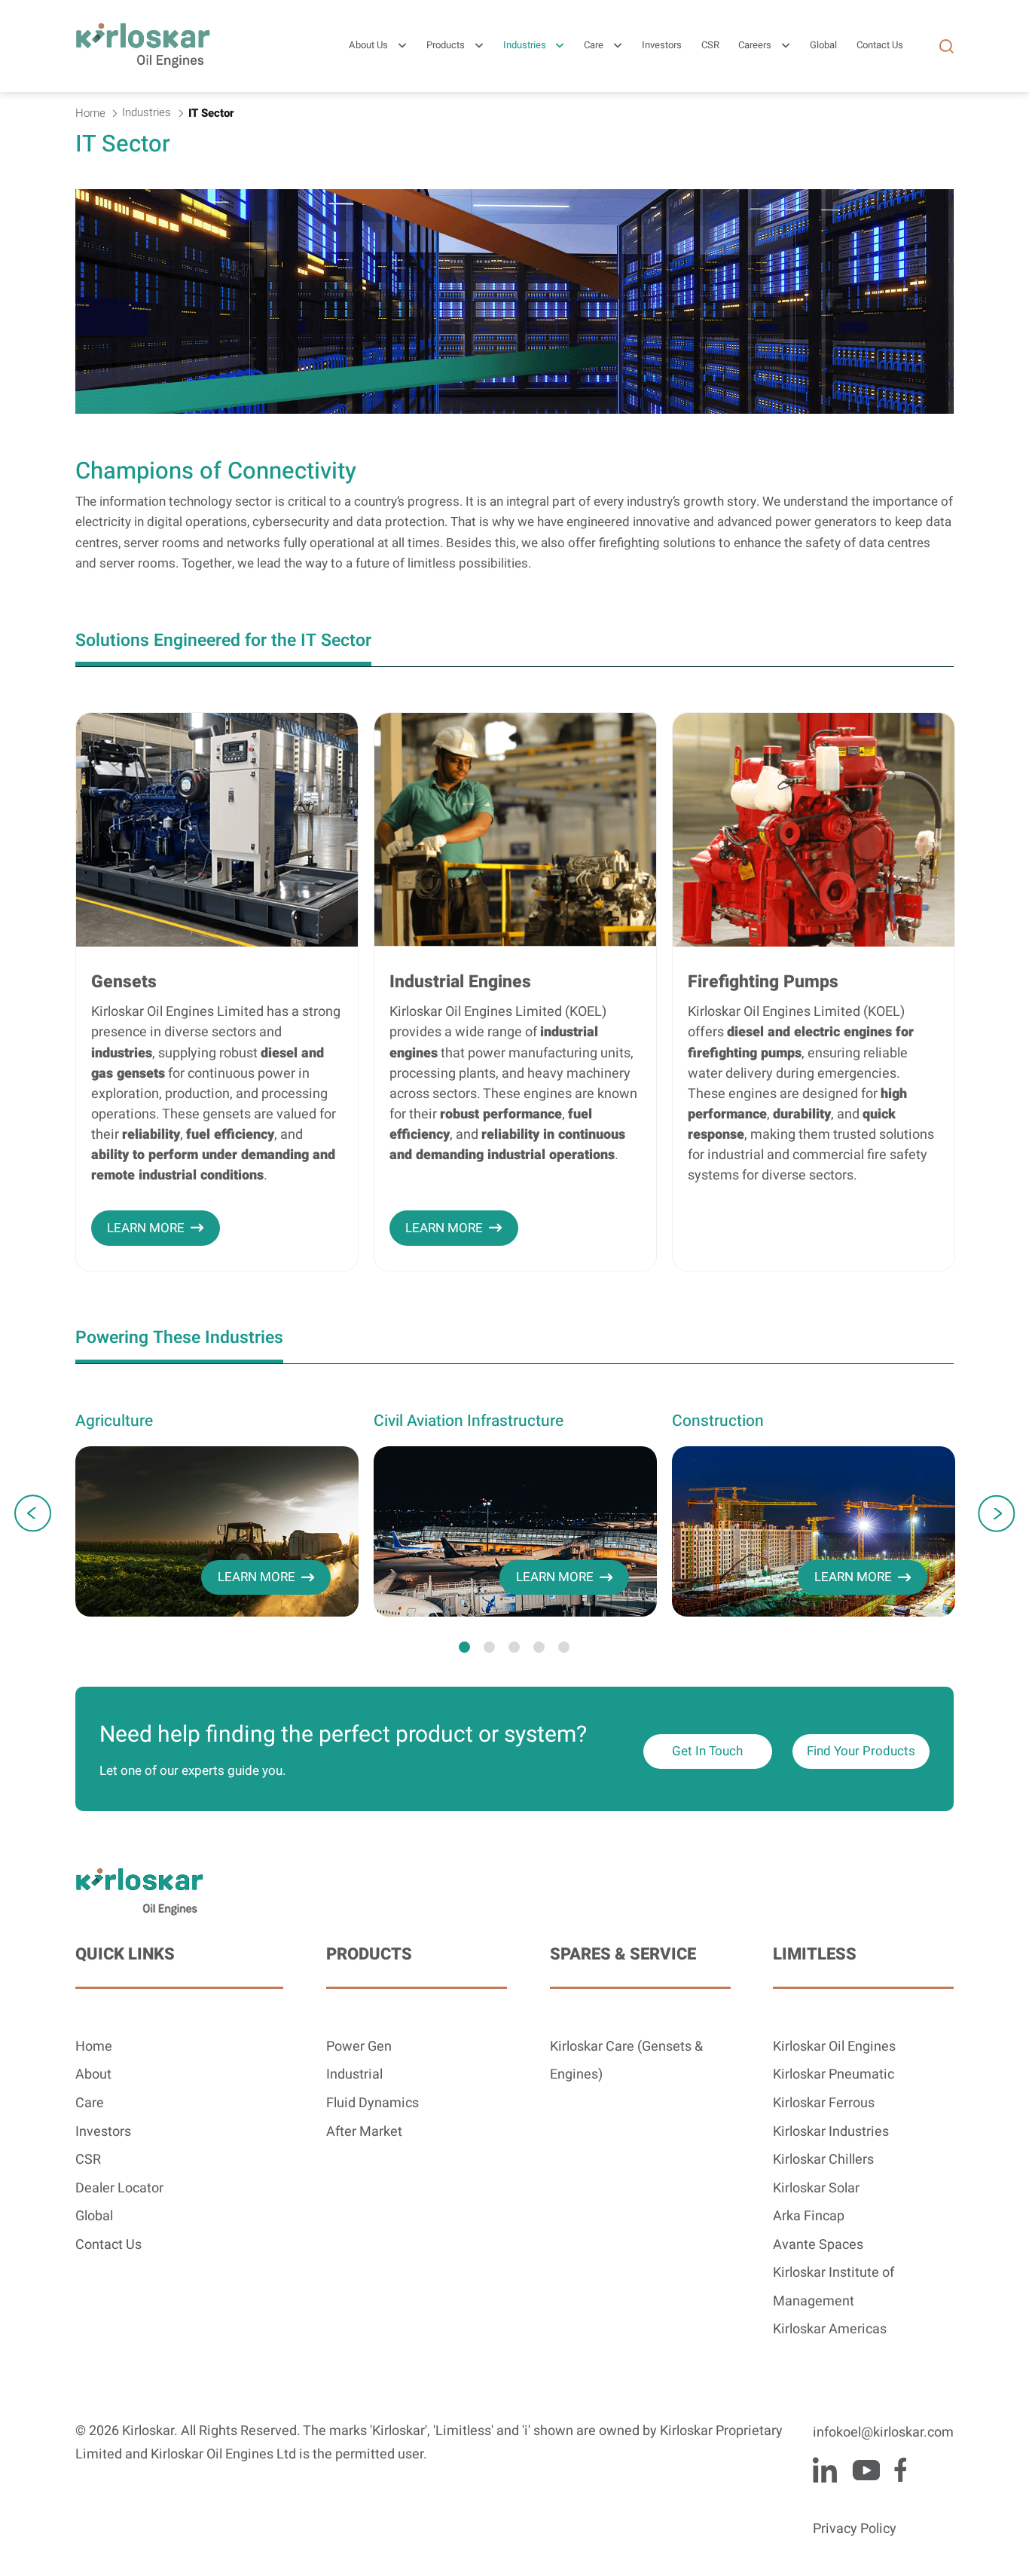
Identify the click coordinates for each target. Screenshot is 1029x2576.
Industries (525, 46)
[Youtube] (866, 2470)
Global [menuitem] (823, 46)
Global (94, 2216)
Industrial (354, 2074)
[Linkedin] (825, 2470)
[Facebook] (900, 2470)
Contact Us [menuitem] (880, 46)
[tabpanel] (217, 1513)
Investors (103, 2132)
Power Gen (359, 2047)
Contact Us (108, 2245)
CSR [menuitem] (710, 46)
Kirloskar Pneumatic (834, 2074)
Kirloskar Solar (816, 2188)
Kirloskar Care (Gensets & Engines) (626, 2061)
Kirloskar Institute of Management (834, 2287)
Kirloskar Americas (830, 2329)
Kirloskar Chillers (823, 2160)
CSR (88, 2160)
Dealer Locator (119, 2188)
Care (594, 46)
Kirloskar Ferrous (824, 2103)
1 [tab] (464, 1647)
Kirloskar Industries (831, 2132)
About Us (368, 46)
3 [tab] (514, 1647)
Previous (33, 1513)
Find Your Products (861, 1751)
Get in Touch (707, 1751)
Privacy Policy (855, 2529)
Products (446, 46)
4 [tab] (539, 1647)
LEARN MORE (146, 1228)
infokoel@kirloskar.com (883, 2432)
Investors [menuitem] (662, 46)
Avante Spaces (818, 2245)
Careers (755, 46)
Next (996, 1513)
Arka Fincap (809, 2216)
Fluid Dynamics (373, 2103)
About (93, 2074)
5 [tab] (564, 1647)
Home (94, 2047)
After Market (364, 2132)
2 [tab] (489, 1647)
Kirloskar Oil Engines (834, 2047)
